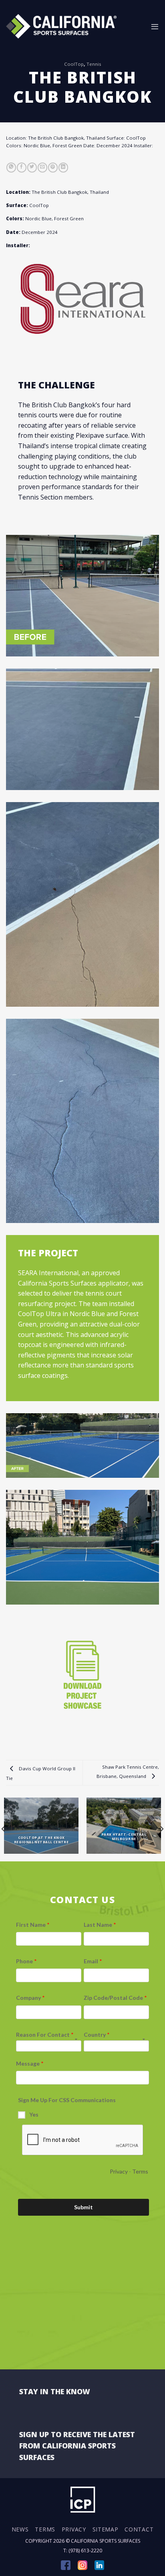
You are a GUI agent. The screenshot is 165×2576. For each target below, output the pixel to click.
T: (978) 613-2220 (83, 2551)
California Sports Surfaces (106, 2541)
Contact (139, 2529)
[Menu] (155, 26)
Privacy (74, 2529)
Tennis (94, 64)
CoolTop (74, 64)
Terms (45, 2529)
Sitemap (106, 2529)
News (20, 2529)
